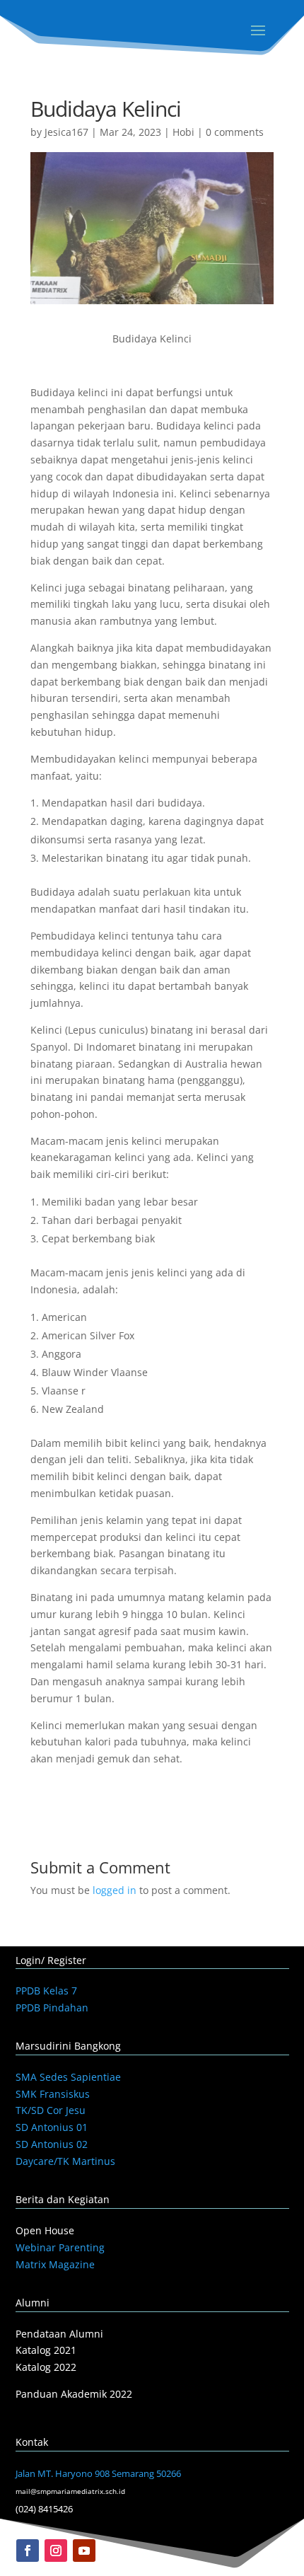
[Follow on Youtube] (84, 2551)
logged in (115, 1890)
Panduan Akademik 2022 (74, 2394)
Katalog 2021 (46, 2350)
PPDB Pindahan (52, 2008)
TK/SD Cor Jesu (51, 2110)
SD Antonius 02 (52, 2144)
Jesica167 (66, 132)
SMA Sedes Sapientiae (68, 2077)
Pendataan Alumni (59, 2334)
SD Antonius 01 (52, 2127)
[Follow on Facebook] (28, 2551)
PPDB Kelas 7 (46, 1991)
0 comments (235, 132)
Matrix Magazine (55, 2264)
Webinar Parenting (60, 2247)
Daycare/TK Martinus (65, 2161)
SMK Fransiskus (53, 2094)
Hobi (183, 132)
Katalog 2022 (46, 2367)
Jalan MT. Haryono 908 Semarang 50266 (98, 2473)
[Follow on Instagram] (56, 2551)
